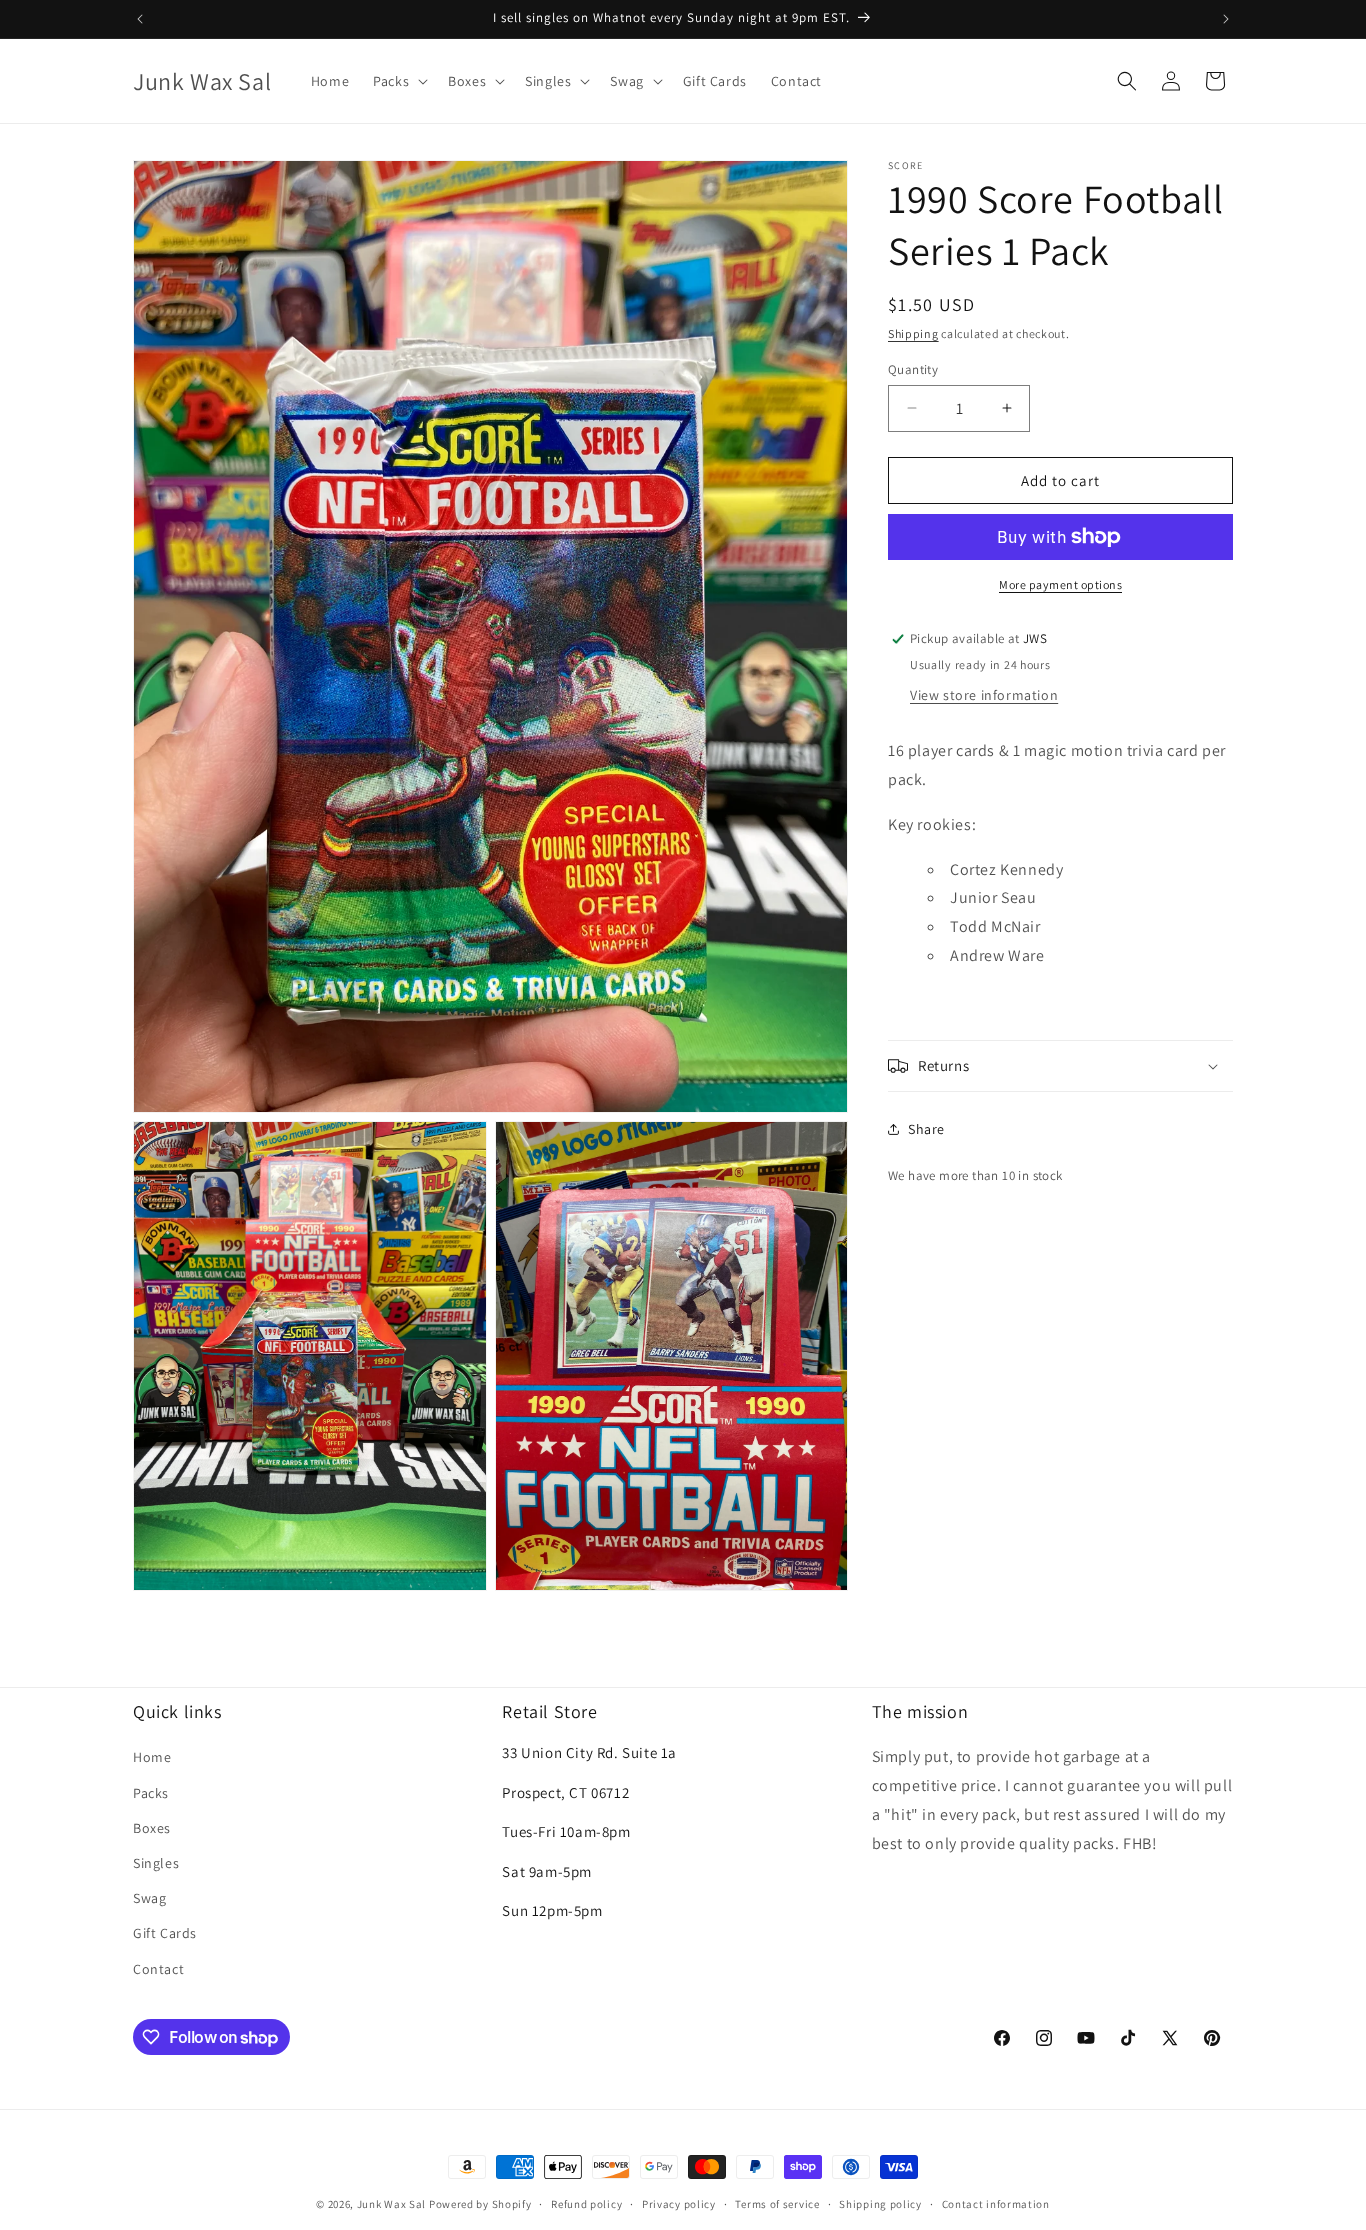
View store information (984, 695)
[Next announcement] (1226, 19)
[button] (398, 81)
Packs (151, 1793)
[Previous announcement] (140, 19)
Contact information (996, 2204)
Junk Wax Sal (391, 2204)
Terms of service (777, 2204)
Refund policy (586, 2204)
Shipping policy (880, 2204)
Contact (158, 1969)
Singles (156, 1863)
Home (152, 1758)
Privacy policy (679, 2204)
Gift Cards (165, 1934)
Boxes (152, 1828)
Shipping (913, 333)
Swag (149, 1898)
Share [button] (926, 1129)
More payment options (1060, 584)
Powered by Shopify (480, 2204)
